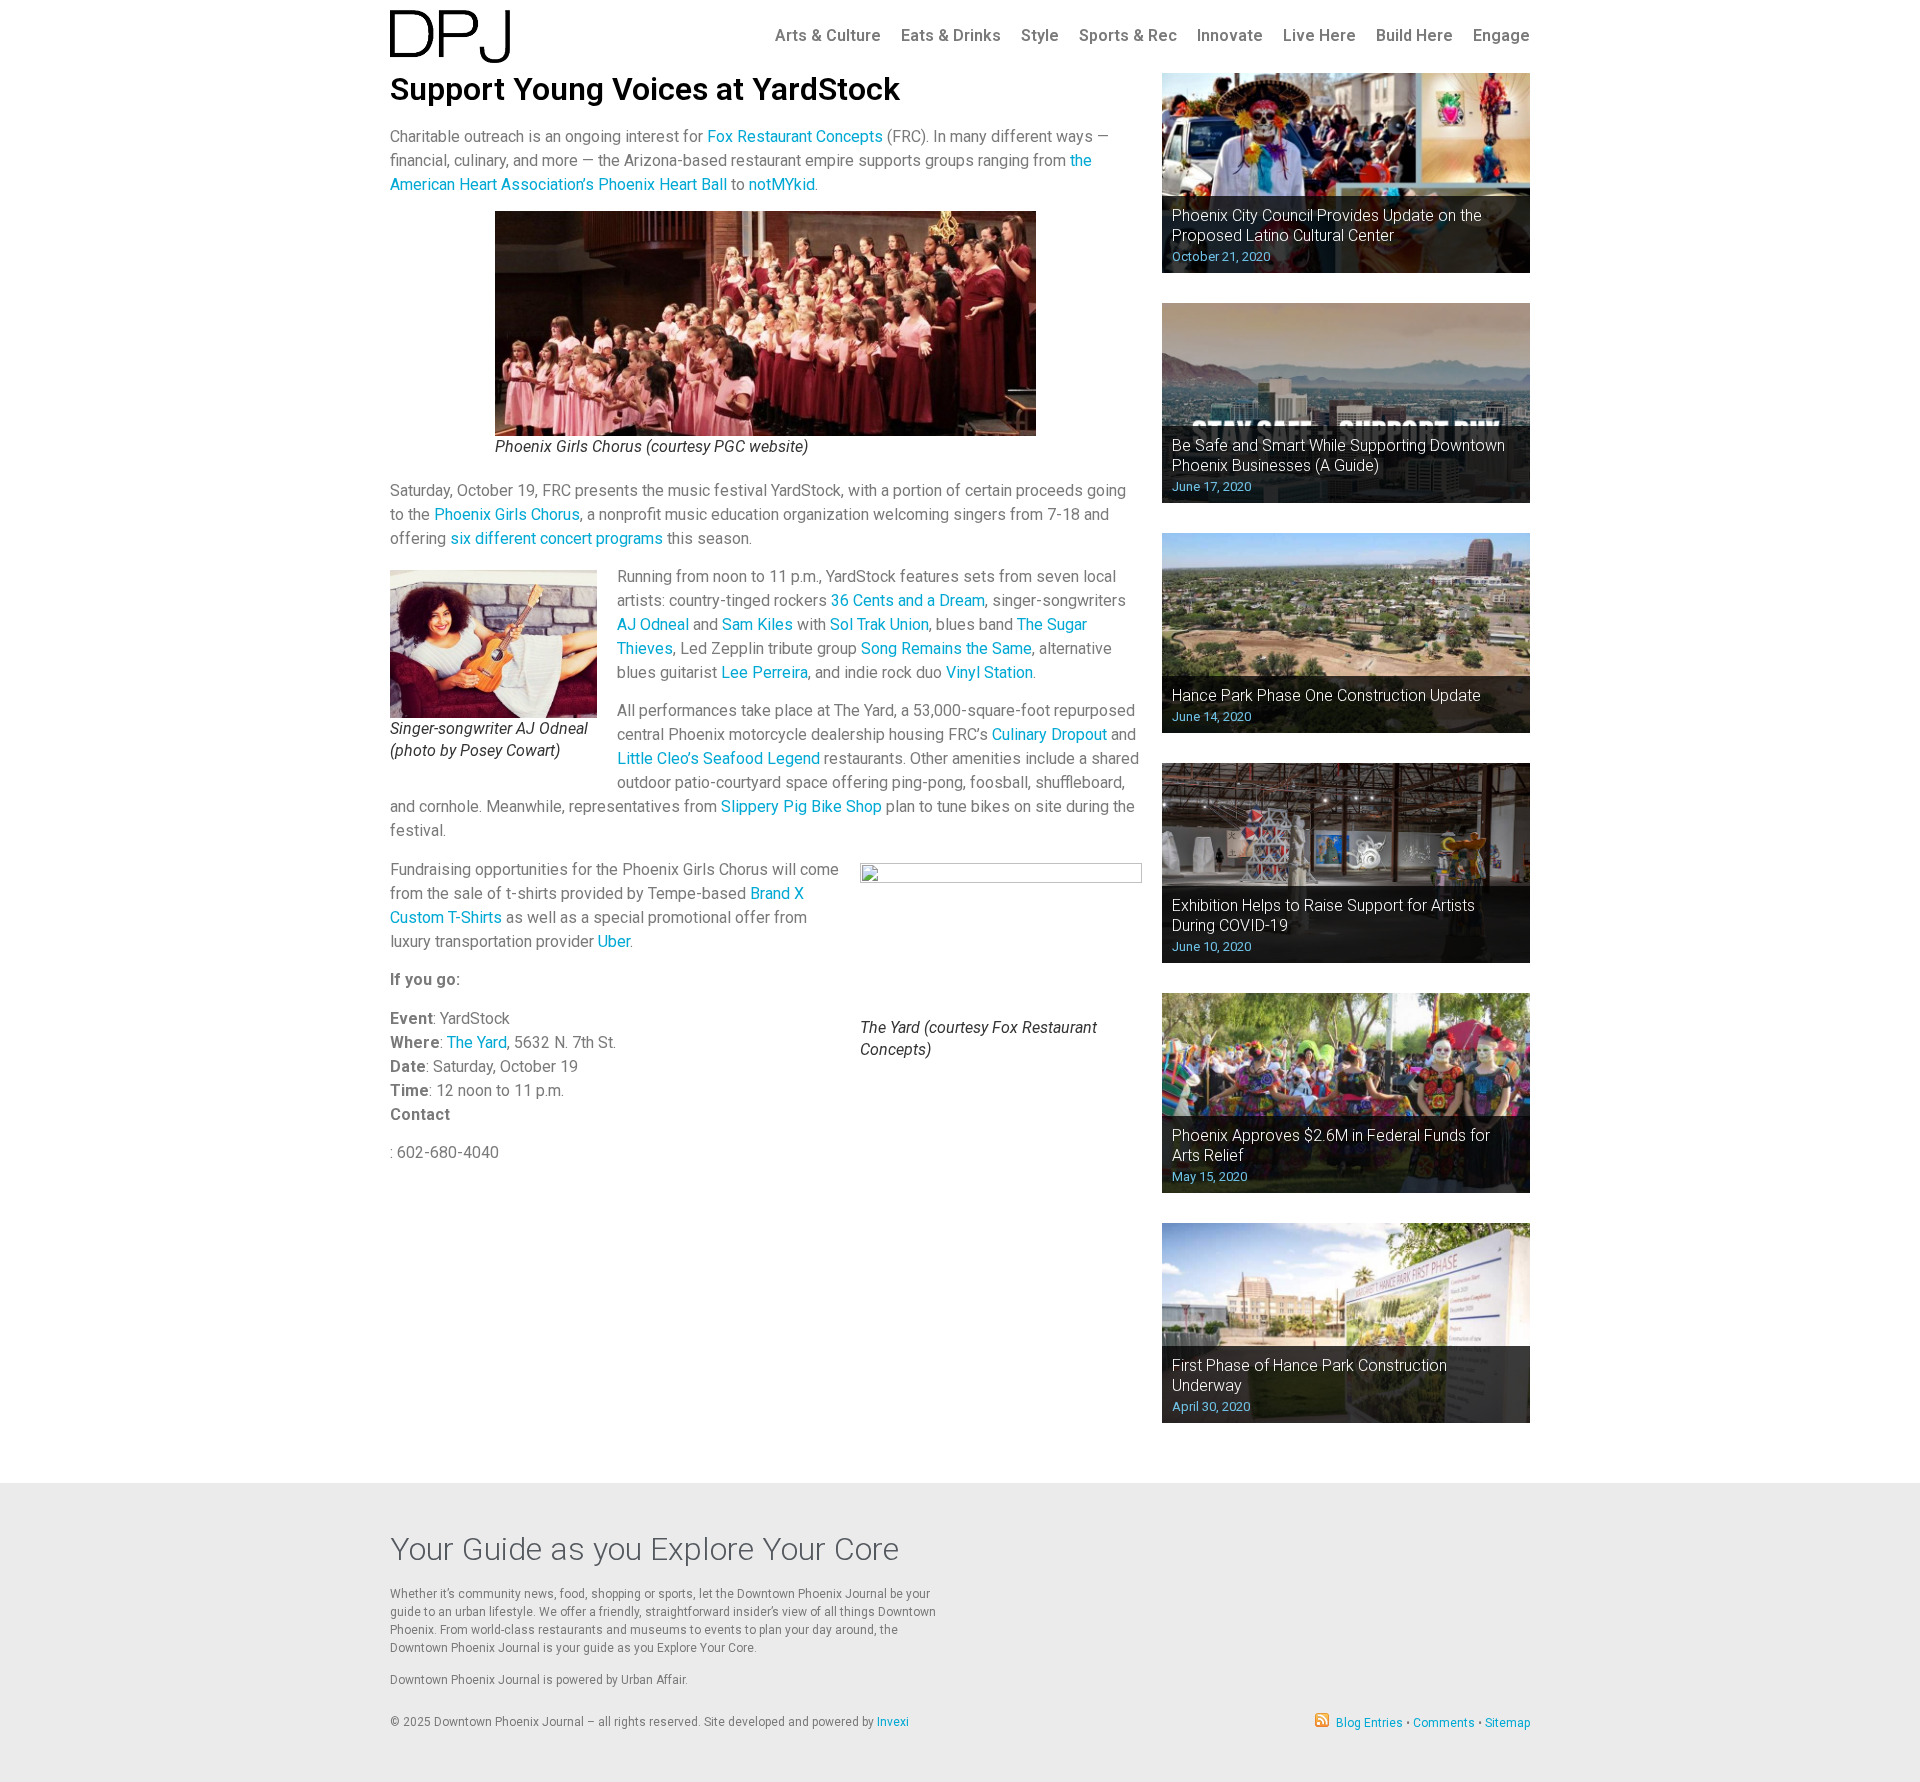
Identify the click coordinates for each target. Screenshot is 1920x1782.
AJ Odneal (653, 624)
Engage (1501, 35)
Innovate (1230, 35)
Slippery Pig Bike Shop (801, 806)
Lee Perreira (764, 672)
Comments (1444, 1723)
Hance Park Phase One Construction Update (1326, 695)
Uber (614, 941)
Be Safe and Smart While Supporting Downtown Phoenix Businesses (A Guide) (1338, 455)
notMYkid (782, 184)
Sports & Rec (1128, 35)
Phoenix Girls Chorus (507, 514)
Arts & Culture (828, 35)
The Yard (475, 1042)
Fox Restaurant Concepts (795, 136)
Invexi (893, 1722)
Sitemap (1507, 1723)
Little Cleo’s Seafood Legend (718, 758)
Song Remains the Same (946, 648)
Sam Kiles (757, 624)
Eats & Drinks (951, 35)
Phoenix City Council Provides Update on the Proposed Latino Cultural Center (1327, 225)
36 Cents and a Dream (908, 600)
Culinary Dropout (1049, 734)
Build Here (1414, 35)
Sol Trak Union (879, 624)
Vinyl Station (989, 672)
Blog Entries (1369, 1723)
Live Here (1319, 35)
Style (1040, 35)
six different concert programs (556, 538)
